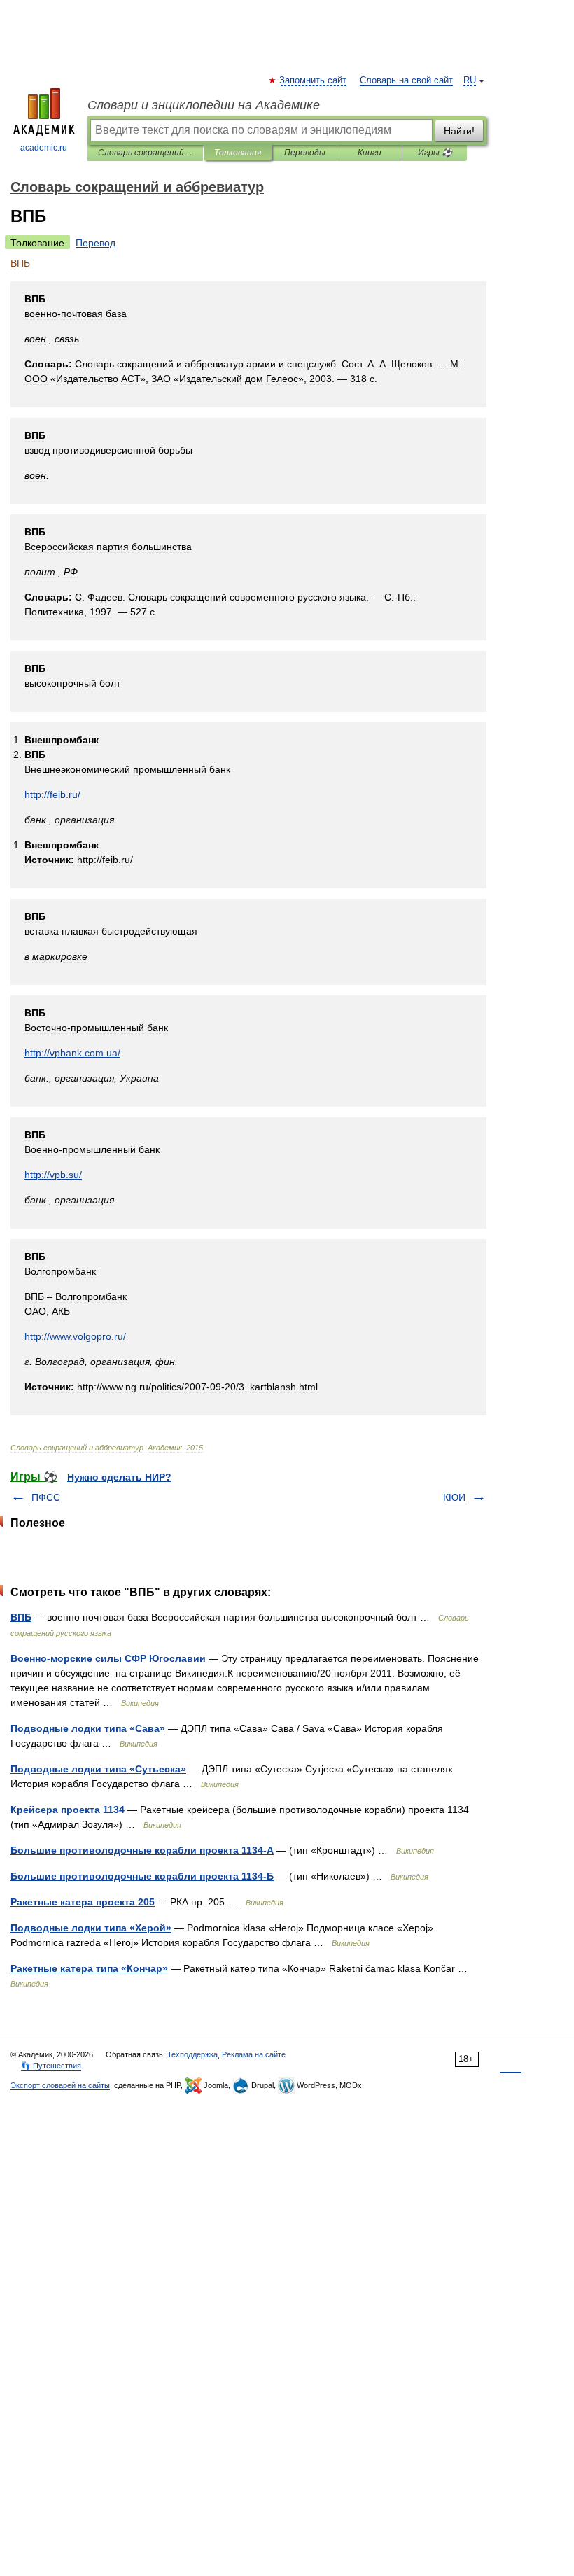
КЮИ (454, 1497)
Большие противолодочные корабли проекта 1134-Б (142, 1876)
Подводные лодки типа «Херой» (91, 1928)
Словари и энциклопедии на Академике (204, 105)
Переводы (305, 153)
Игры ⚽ (435, 153)
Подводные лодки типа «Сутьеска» (98, 1769)
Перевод (96, 243)
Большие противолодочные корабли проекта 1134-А (142, 1850)
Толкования (238, 153)
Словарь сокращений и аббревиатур (145, 153)
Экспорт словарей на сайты (60, 2085)
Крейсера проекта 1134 (68, 1809)
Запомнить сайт (314, 80)
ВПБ (21, 1617)
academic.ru (44, 148)
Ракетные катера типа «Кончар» (89, 1968)
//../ (72, 1053)
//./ (52, 794)
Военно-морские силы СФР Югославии (108, 1658)
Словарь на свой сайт (406, 80)
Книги (370, 153)
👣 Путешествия (51, 2066)
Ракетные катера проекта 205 (83, 1902)
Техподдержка (192, 2054)
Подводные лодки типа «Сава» (88, 1728)
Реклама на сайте (254, 2054)
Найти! (459, 131)
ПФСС (46, 1497)
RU (470, 80)
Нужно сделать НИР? (119, 1477)
